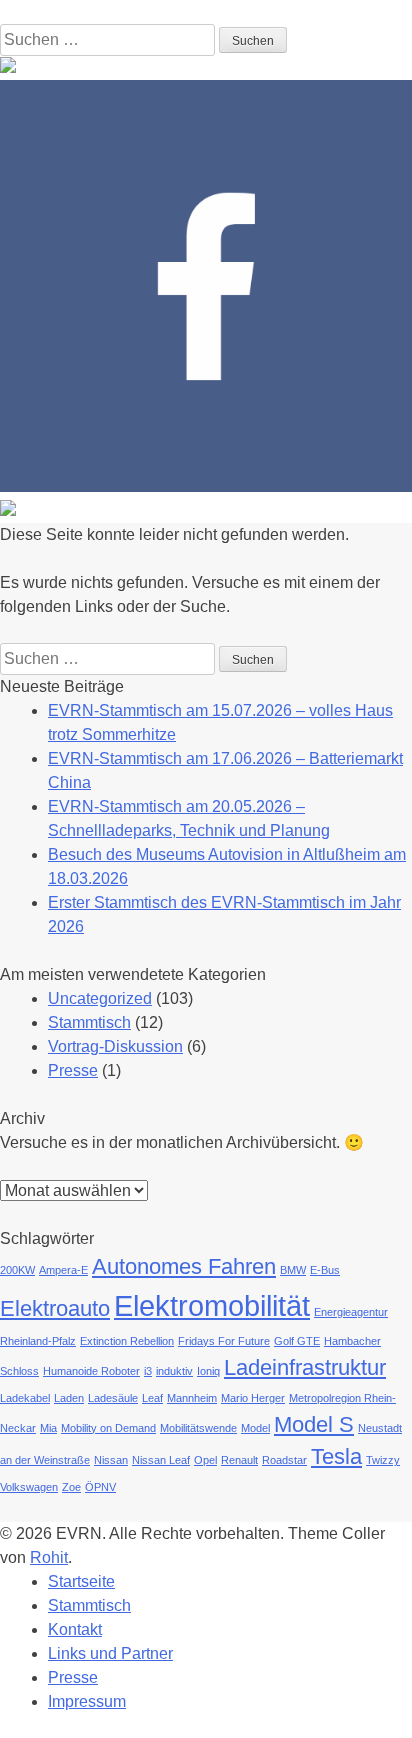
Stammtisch (89, 1022)
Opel (205, 1460)
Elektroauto (55, 1308)
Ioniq (208, 1371)
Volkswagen (29, 1487)
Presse (73, 1070)
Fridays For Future (224, 1341)
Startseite (81, 1581)
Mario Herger (253, 1398)
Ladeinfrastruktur (305, 1367)
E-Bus (325, 1270)
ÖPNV (100, 1487)
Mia (48, 1428)
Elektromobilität (212, 1305)
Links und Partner (110, 1653)
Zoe (71, 1487)
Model (255, 1428)
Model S (314, 1424)
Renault (239, 1460)
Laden (69, 1398)
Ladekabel (25, 1398)
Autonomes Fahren (184, 1266)
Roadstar (284, 1460)
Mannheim (192, 1398)
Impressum (87, 1701)
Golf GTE (297, 1341)
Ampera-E (63, 1270)
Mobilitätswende (198, 1428)
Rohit (49, 1557)
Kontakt (75, 1629)
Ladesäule (113, 1398)
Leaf (152, 1398)
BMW (293, 1270)
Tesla (336, 1456)
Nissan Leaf (161, 1460)
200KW (17, 1270)
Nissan (111, 1460)
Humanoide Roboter (91, 1371)
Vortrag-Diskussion (115, 1046)
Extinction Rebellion (127, 1341)
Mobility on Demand (108, 1428)
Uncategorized (100, 998)
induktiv (174, 1371)
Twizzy (383, 1460)
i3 (148, 1371)
